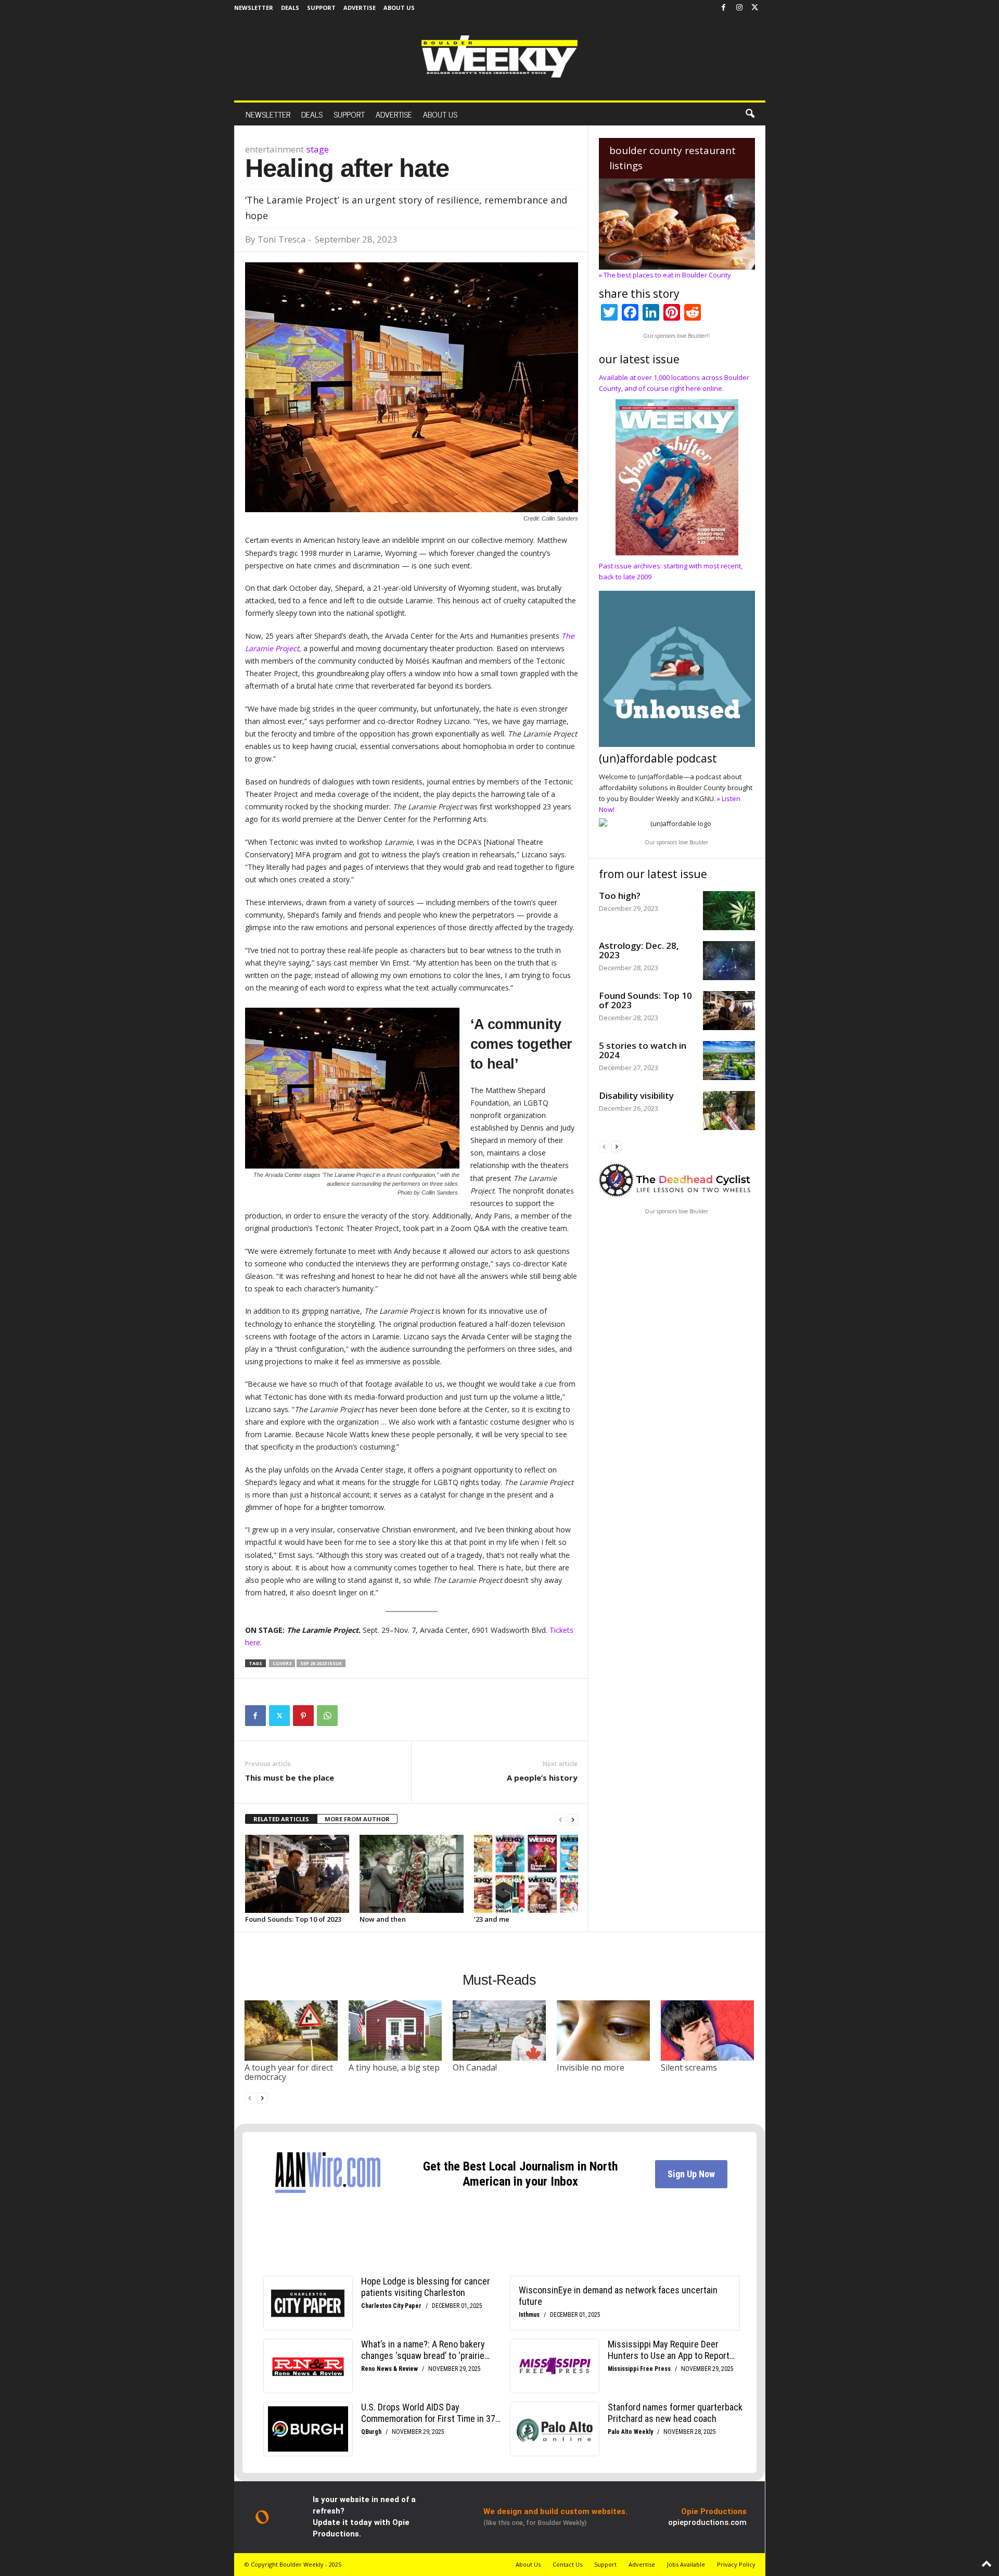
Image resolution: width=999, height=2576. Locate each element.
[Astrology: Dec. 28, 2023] (729, 961)
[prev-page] (560, 1819)
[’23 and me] (526, 1874)
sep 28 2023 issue (321, 1663)
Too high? (620, 896)
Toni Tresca (282, 239)
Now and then (383, 1919)
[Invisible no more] (604, 2031)
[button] (750, 114)
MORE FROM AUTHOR (357, 1819)
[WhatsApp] (327, 1716)
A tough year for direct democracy (289, 2072)
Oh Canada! (475, 2067)
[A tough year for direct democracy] (291, 2031)
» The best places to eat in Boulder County (665, 275)
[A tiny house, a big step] (395, 2031)
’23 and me (492, 1919)
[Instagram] (739, 8)
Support (321, 8)
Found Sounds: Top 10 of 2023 (293, 1919)
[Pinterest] (303, 1716)
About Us (399, 8)
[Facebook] (724, 8)
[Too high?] (729, 911)
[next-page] (573, 1819)
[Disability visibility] (729, 1111)
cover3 (282, 1663)
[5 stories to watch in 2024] (729, 1061)
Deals (290, 8)
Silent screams (689, 2067)
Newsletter (254, 8)
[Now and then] (412, 1874)
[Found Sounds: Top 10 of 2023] (297, 1874)
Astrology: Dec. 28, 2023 (639, 950)
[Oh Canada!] (499, 2031)
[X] (755, 8)
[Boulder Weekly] (499, 56)
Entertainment (274, 149)
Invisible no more (591, 2067)
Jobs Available (686, 2564)
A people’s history (542, 1778)
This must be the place (290, 1778)
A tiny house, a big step (394, 2067)
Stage (318, 149)
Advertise (360, 8)
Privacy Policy (736, 2564)
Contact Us (567, 2564)
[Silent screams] (708, 2031)
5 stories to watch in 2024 (643, 1050)
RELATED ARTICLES (281, 1819)
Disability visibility (636, 1095)
